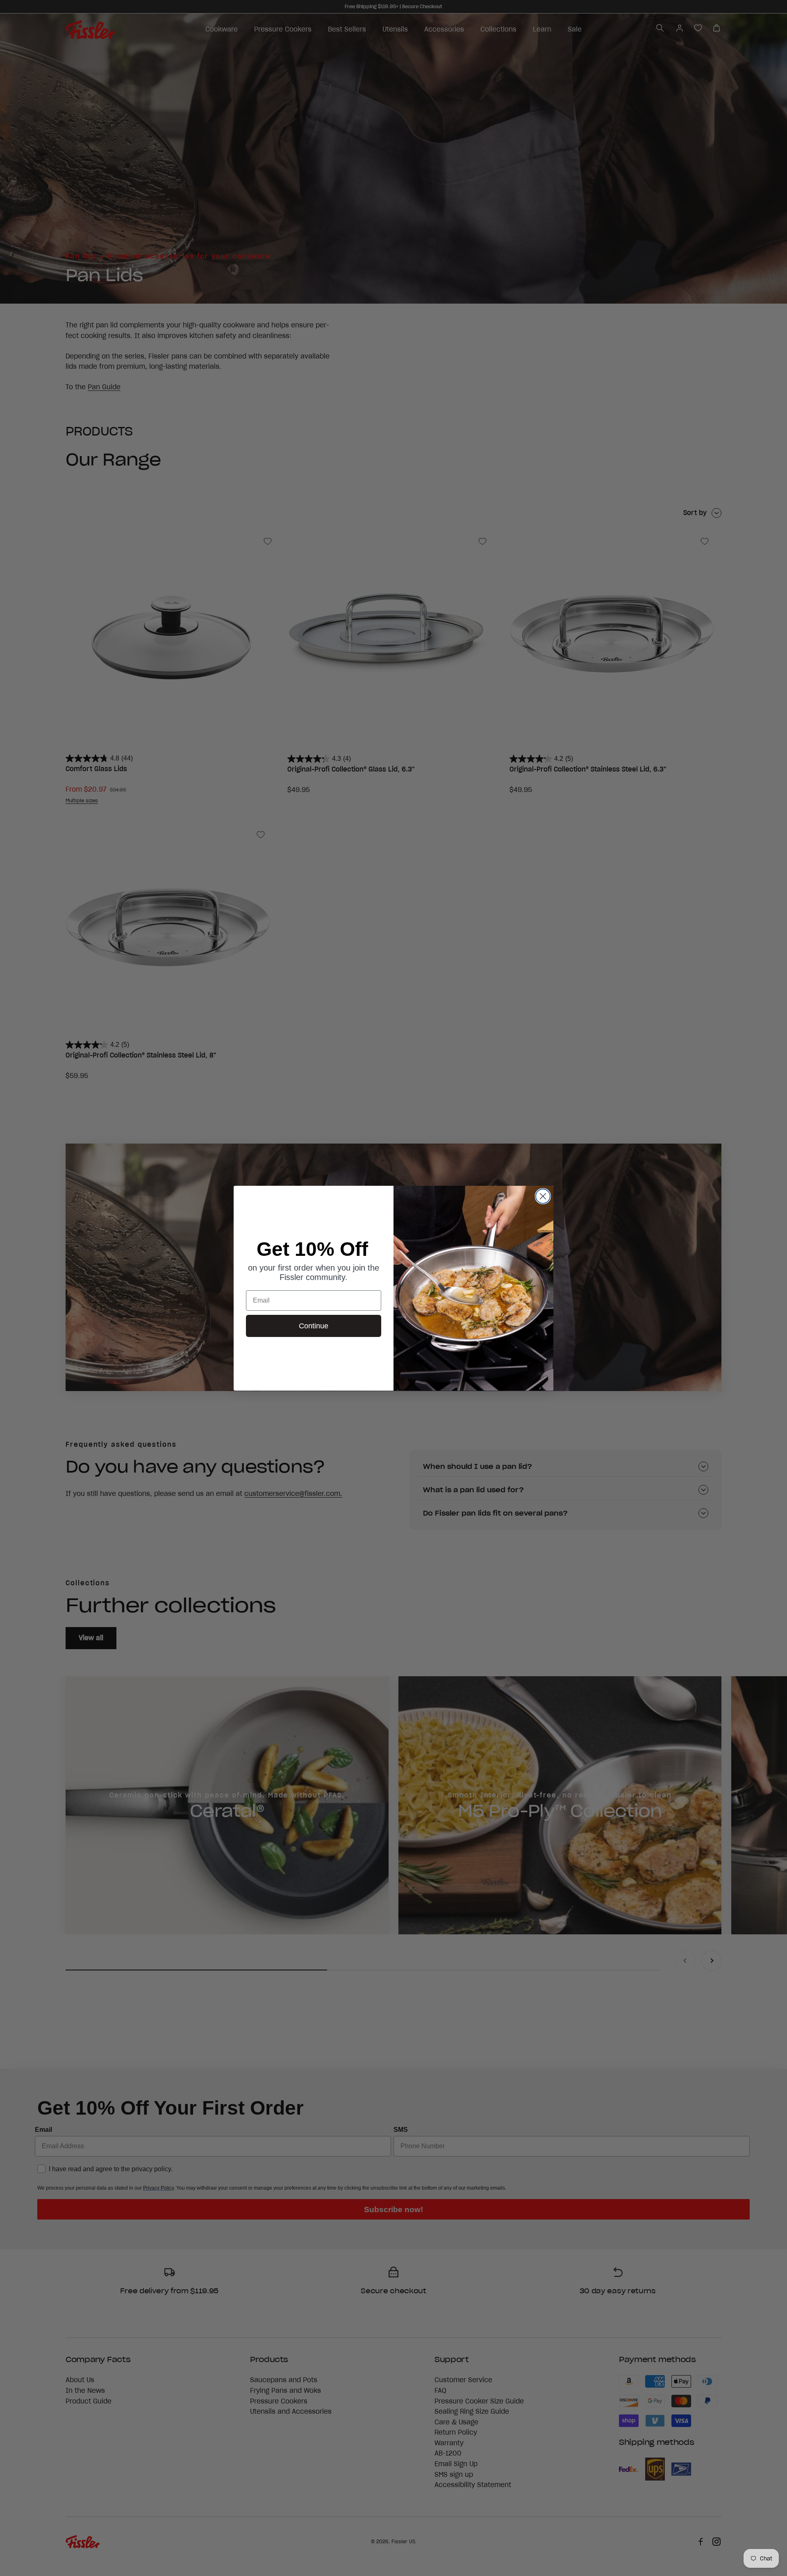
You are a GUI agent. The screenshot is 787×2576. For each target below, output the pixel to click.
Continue (314, 1326)
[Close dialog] (543, 1196)
